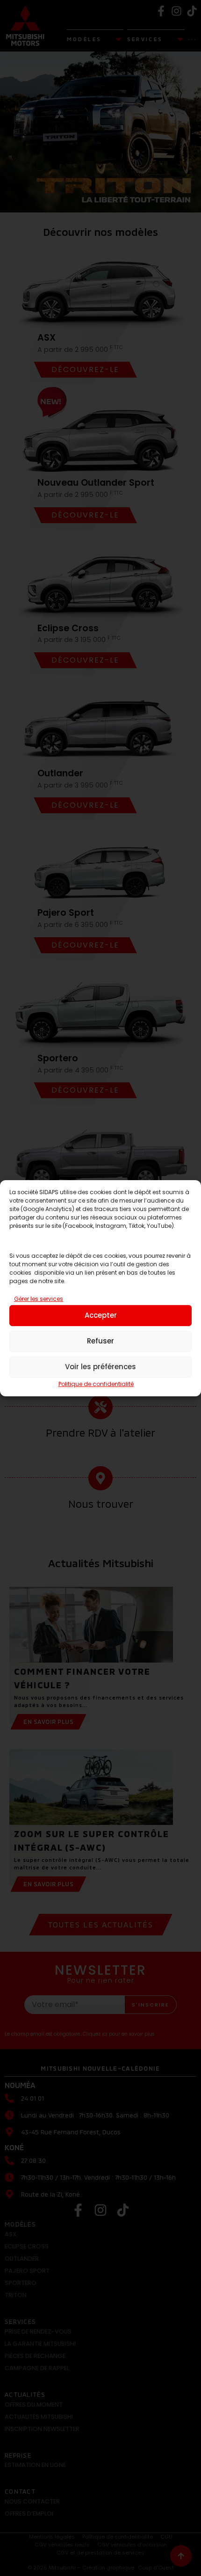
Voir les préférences (100, 1367)
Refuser (100, 1341)
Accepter (101, 1315)
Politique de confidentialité (96, 1384)
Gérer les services (39, 1299)
